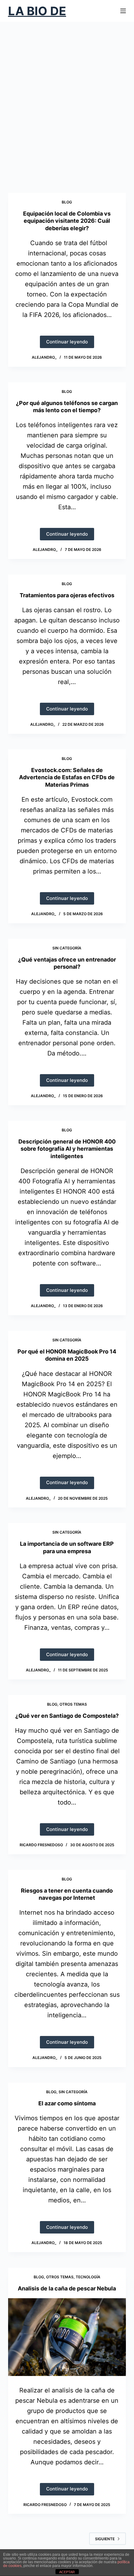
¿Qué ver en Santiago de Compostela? (67, 1716)
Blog (67, 202)
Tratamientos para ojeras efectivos (67, 595)
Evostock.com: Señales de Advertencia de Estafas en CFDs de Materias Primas (67, 777)
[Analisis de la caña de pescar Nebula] (67, 2337)
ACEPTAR (67, 2572)
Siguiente (105, 2539)
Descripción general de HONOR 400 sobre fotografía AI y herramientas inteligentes (67, 1149)
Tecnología (88, 2277)
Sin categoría (67, 948)
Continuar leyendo (69, 343)
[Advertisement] (67, 107)
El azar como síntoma (67, 2103)
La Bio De (37, 11)
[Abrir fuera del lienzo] (123, 11)
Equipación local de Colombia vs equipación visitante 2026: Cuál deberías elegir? (67, 221)
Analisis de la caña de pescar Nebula (67, 2288)
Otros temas (73, 1704)
